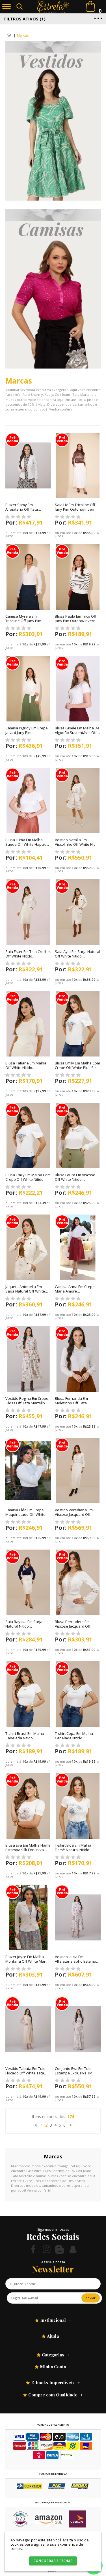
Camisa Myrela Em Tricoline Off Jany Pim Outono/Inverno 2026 (24, 621)
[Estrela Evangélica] (53, 7)
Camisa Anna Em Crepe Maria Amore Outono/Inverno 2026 (75, 1291)
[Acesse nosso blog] (60, 2249)
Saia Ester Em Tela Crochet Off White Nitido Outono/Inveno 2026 (28, 956)
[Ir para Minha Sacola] (90, 6)
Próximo (71, 2125)
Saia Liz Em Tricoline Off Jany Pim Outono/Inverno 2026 (76, 509)
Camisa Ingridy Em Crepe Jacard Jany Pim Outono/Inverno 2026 (27, 733)
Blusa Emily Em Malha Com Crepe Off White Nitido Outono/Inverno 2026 (28, 1179)
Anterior (36, 2125)
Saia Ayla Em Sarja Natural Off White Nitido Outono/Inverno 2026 (77, 956)
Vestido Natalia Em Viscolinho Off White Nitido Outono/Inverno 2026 (77, 844)
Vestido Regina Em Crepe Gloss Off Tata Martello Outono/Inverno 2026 (27, 1403)
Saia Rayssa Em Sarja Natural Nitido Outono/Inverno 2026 (24, 1626)
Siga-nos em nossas (53, 2229)
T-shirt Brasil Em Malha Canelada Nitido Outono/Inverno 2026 (25, 1738)
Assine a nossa (53, 2262)
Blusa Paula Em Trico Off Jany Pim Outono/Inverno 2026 (76, 621)
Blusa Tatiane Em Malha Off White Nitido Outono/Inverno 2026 (26, 1068)
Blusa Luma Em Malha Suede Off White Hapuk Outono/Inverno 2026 (26, 844)
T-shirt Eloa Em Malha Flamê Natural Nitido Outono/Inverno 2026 (73, 1850)
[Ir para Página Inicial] (9, 35)
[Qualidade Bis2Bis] (21, 2526)
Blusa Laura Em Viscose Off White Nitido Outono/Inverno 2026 (75, 1179)
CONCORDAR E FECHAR (53, 2561)
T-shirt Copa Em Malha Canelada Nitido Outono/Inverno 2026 (74, 1738)
